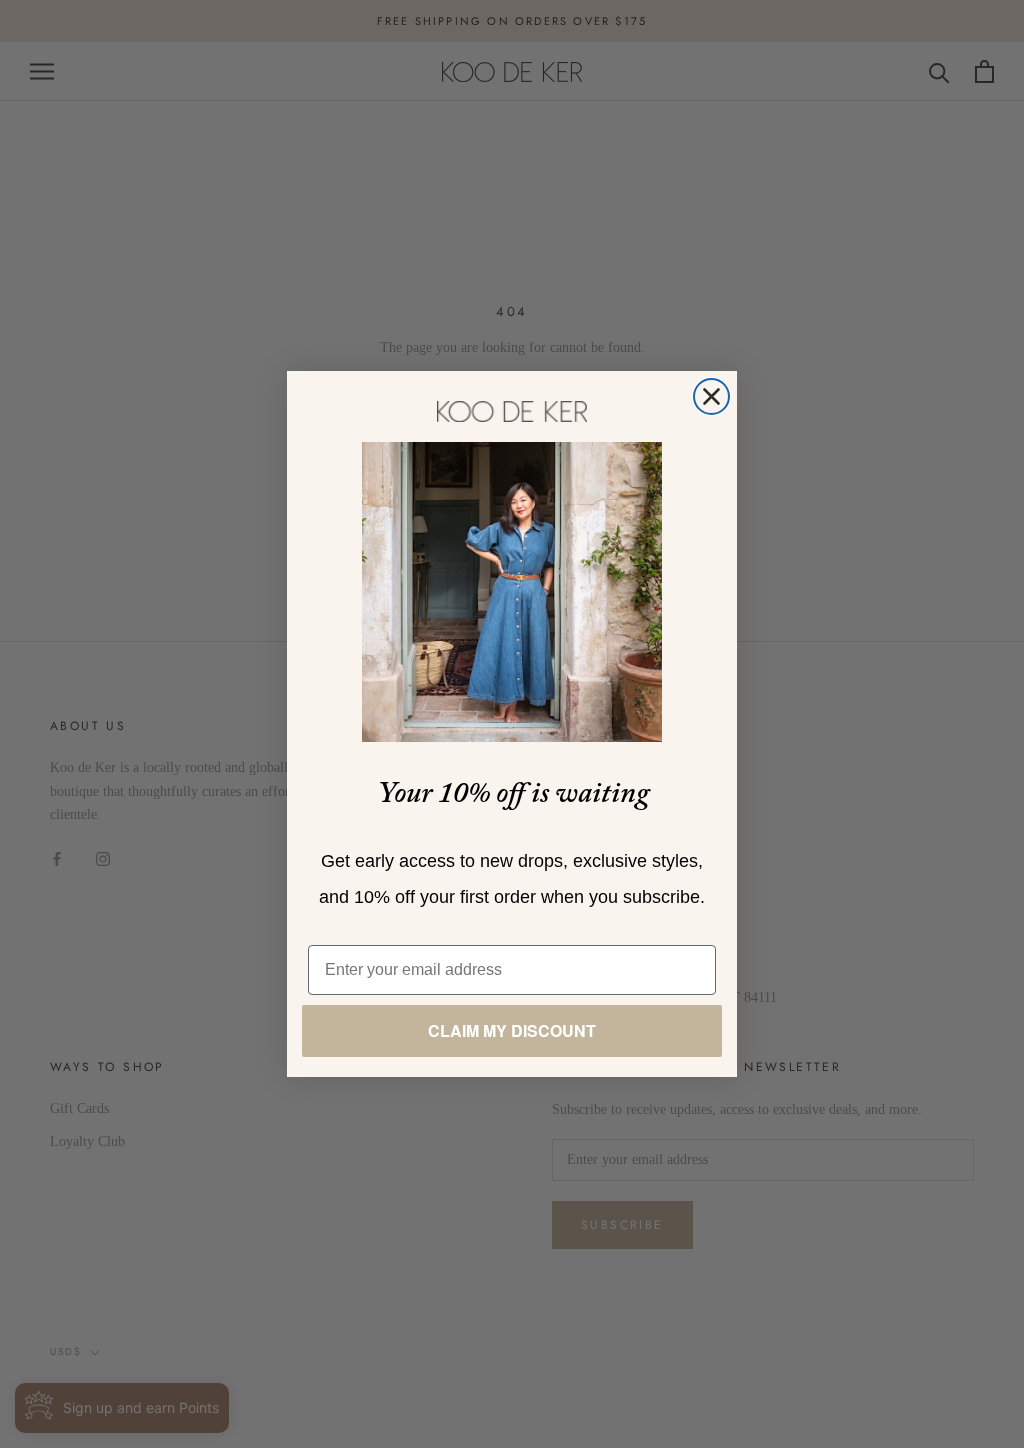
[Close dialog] (711, 396)
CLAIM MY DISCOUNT (512, 1030)
